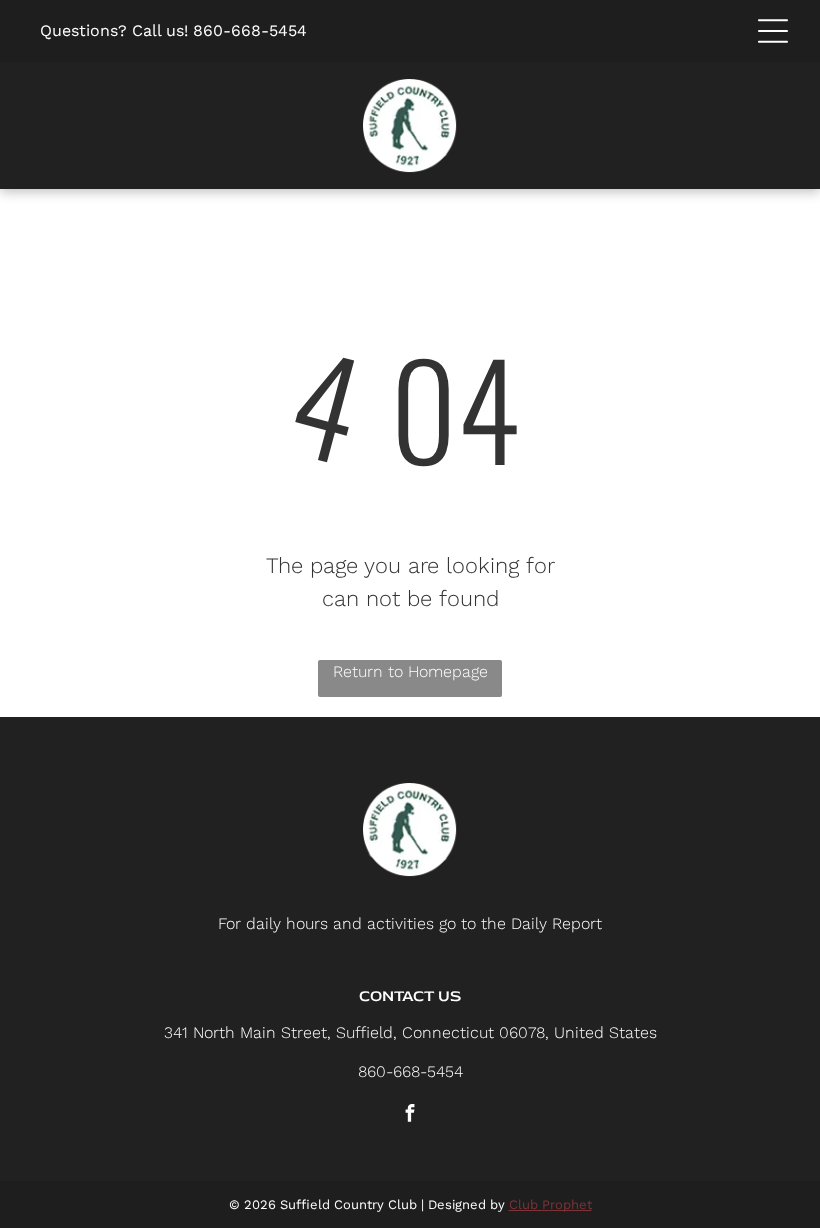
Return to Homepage (410, 671)
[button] (773, 31)
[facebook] (410, 1115)
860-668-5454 (250, 30)
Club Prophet (550, 1204)
